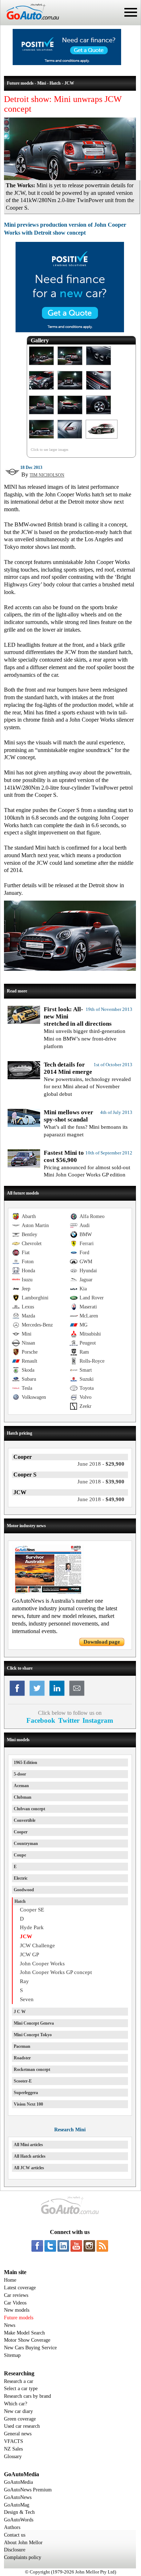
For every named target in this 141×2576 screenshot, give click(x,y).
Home (10, 2280)
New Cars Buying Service (30, 2348)
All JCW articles (29, 2168)
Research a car (19, 2381)
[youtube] (76, 2246)
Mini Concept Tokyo (33, 2035)
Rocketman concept (32, 2069)
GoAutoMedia (18, 2482)
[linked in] (63, 2246)
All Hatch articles (30, 2156)
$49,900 (101, 1499)
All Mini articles (28, 2145)
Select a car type (21, 2389)
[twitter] (50, 2246)
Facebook (41, 1720)
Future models (19, 2318)
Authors (12, 2527)
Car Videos (15, 2303)
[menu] (131, 12)
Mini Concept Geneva (34, 2023)
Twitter (69, 1720)
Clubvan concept (29, 1809)
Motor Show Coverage (27, 2340)
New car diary (18, 2411)
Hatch (20, 1901)
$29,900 (101, 1464)
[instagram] (89, 2246)
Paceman (22, 2046)
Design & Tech (19, 2512)
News (10, 2325)
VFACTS (14, 2441)
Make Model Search (24, 2333)
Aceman (21, 1786)
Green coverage (20, 2419)
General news (18, 2434)
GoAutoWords (19, 2520)
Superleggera (26, 2093)
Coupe (20, 1855)
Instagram (98, 1720)
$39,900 (101, 1482)
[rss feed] (102, 2246)
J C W (20, 2012)
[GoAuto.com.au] (30, 22)
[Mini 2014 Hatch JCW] (41, 365)
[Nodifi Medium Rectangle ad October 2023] (70, 330)
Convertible (25, 1820)
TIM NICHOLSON (47, 475)
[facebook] (37, 2246)
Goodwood (24, 1890)
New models (17, 2310)
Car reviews (16, 2295)
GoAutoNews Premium (28, 2490)
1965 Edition (25, 1763)
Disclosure (15, 2550)
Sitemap (12, 2355)
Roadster (22, 2058)
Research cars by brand (27, 2396)
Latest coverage (20, 2288)
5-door (20, 1774)
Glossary (13, 2457)
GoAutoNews (18, 2497)
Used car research (22, 2426)
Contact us (15, 2535)
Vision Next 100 (28, 2104)
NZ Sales (13, 2449)
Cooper (21, 1832)
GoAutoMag (17, 2505)
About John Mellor (23, 2543)
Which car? (16, 2404)
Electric (21, 1878)
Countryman (26, 1844)
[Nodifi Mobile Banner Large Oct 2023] (67, 63)
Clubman (23, 1797)
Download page (102, 1642)
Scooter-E (23, 2081)
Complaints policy (23, 2557)
